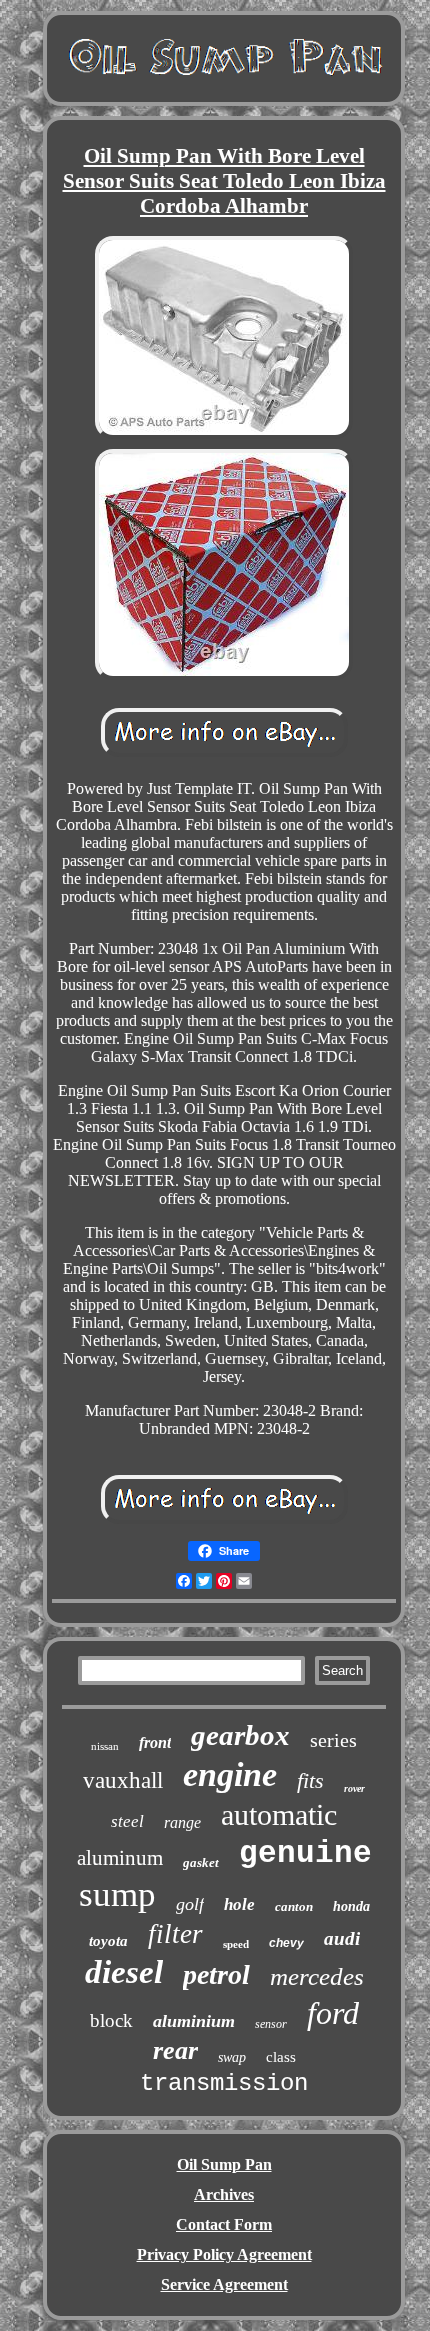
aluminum (120, 1858)
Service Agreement (224, 2284)
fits (310, 1780)
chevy (286, 1943)
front (155, 1742)
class (281, 2057)
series (333, 1740)
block (111, 2020)
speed (236, 1944)
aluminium (194, 2021)
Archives (224, 2194)
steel (127, 1821)
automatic (279, 1814)
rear (175, 2050)
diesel (124, 1972)
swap (232, 2057)
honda (351, 1906)
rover (354, 1788)
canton (294, 1906)
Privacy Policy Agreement (224, 2254)
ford (333, 2013)
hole (239, 1904)
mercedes (317, 1976)
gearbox (240, 1735)
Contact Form (224, 2224)
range (182, 1822)
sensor (271, 2024)
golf (190, 1904)
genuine (305, 1853)
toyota (108, 1941)
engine (230, 1774)
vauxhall (123, 1780)
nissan (105, 1746)
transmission (224, 2083)
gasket (201, 1862)
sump (117, 1894)
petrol (216, 1974)
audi (342, 1938)
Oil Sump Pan (224, 2164)
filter (175, 1934)
